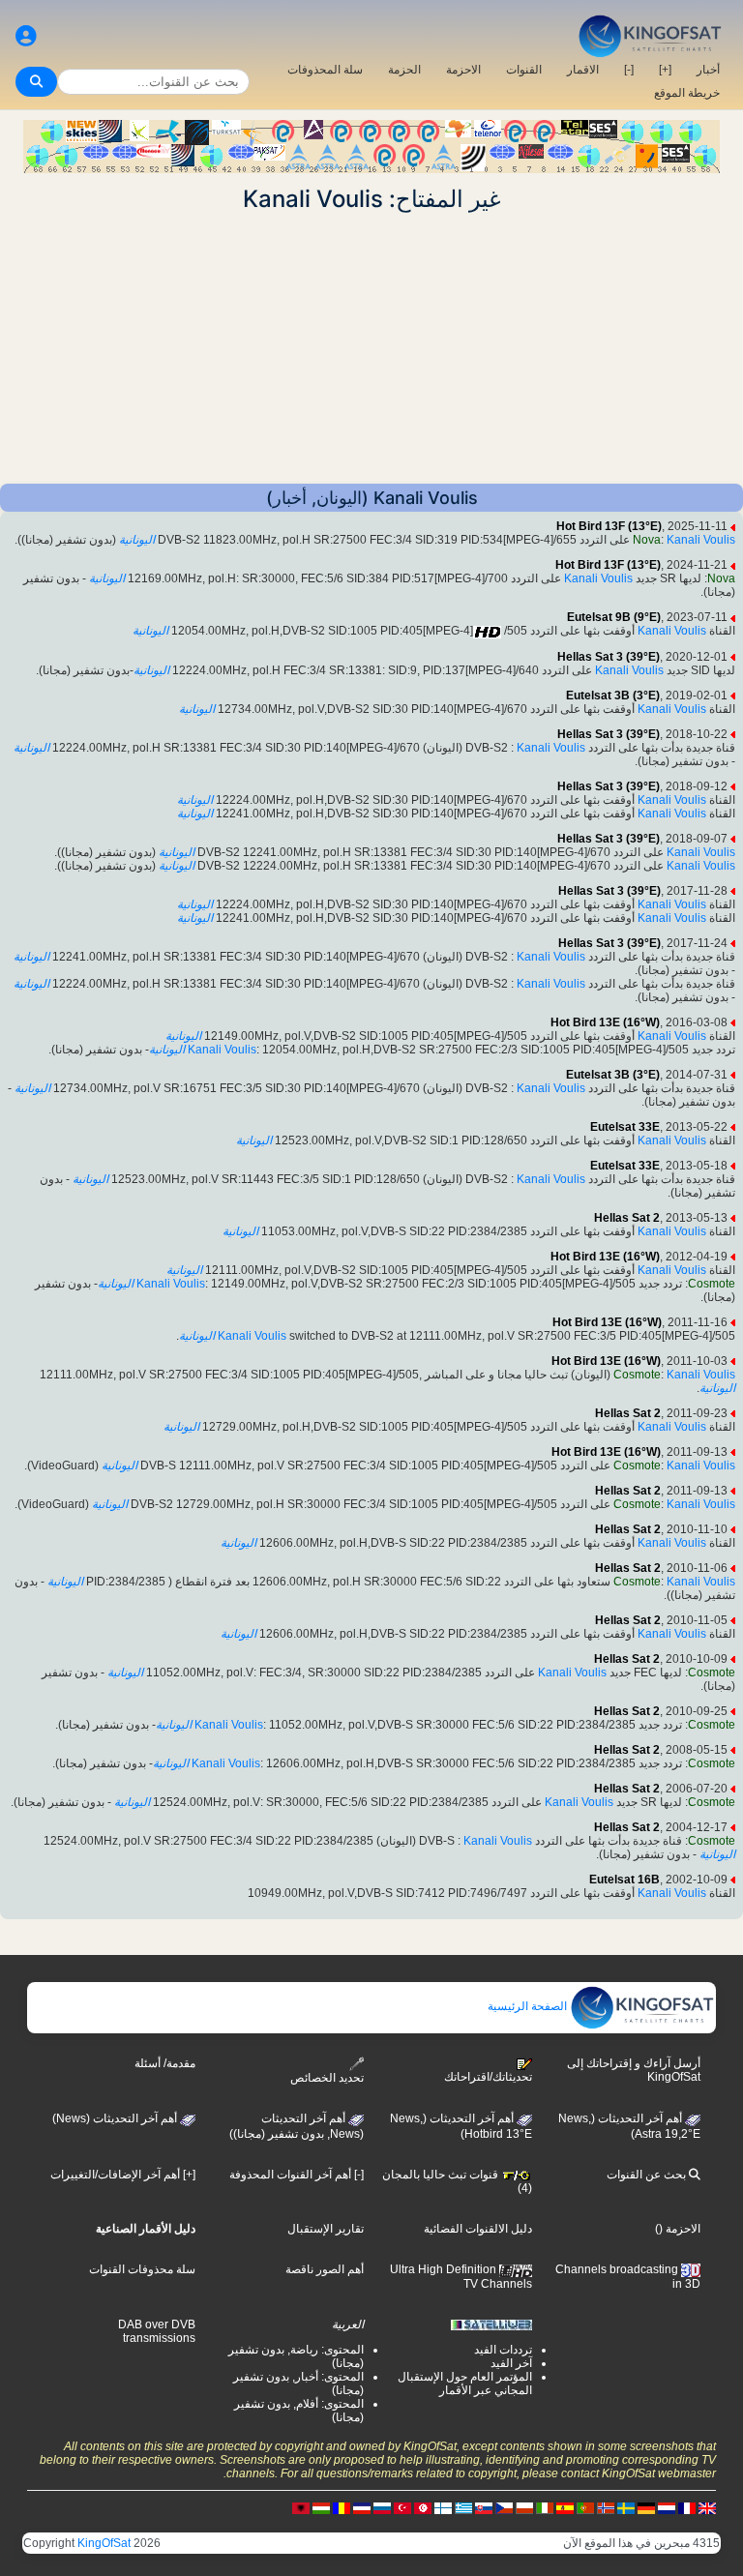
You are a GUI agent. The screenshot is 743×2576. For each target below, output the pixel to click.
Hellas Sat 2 (627, 1218)
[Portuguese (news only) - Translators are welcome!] (585, 2507)
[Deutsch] (646, 2507)
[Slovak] (484, 2507)
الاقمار (583, 70)
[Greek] (463, 2507)
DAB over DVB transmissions (157, 2331)
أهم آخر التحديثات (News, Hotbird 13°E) (461, 2126)
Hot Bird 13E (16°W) (605, 1022)
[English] (707, 2507)
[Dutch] (667, 2507)
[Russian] (382, 2507)
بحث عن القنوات (648, 2175)
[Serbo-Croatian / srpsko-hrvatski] (362, 2507)
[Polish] (524, 2507)
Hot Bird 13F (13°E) (609, 526)
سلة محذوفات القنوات (142, 2269)
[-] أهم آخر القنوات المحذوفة (297, 2175)
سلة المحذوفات (325, 70)
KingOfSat (104, 2543)
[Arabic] (423, 2507)
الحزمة (404, 70)
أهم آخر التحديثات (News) (116, 2118)
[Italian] (545, 2507)
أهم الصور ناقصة (325, 2269)
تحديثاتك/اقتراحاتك (488, 2077)
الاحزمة (463, 70)
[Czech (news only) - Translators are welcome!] (504, 2507)
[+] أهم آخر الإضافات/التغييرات (123, 2175)
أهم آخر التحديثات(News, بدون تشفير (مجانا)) (297, 2126)
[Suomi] (443, 2507)
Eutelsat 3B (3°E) (613, 696)
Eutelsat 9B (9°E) (614, 617)
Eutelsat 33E (625, 1127)
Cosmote (712, 1284)
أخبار (708, 70)
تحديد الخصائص (327, 2078)
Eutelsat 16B (624, 1880)
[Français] (687, 2507)
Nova (647, 540)
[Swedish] (626, 2507)
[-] (629, 70)
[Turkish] (402, 2507)
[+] (665, 70)
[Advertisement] (371, 348)
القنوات (524, 70)
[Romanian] (342, 2507)
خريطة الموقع (687, 93)
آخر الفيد (511, 2363)
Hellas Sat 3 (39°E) (609, 657)
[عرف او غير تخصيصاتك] (26, 36)
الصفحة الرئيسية (529, 2006)
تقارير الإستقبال (326, 2229)
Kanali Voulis (701, 540)
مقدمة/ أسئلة (165, 2063)
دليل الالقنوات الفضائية (478, 2229)
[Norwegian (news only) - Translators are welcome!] (606, 2507)
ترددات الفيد (503, 2350)
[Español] (565, 2507)
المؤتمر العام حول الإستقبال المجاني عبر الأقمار (465, 2384)
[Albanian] (301, 2507)
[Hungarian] (321, 2507)
